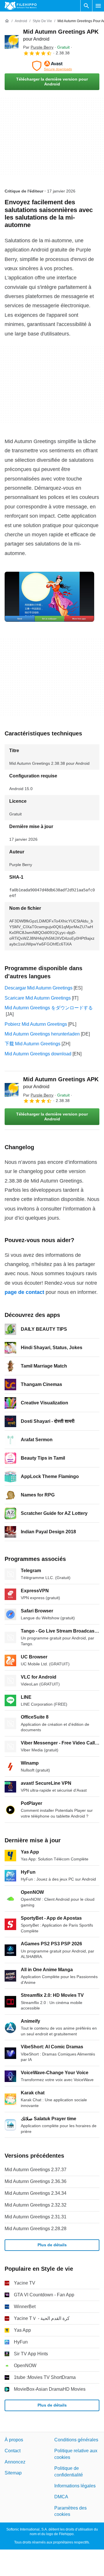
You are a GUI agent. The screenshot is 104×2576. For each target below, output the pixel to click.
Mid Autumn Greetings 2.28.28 (36, 2229)
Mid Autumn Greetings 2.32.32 (36, 2205)
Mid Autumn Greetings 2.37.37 (36, 2170)
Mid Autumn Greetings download (38, 1054)
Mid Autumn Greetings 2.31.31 (36, 2217)
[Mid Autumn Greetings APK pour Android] (12, 42)
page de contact (24, 1292)
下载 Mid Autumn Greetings (32, 1044)
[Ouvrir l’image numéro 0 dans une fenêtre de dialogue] (49, 597)
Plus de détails (52, 2245)
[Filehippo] (21, 6)
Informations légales (75, 2486)
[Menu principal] (98, 6)
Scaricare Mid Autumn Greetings (38, 998)
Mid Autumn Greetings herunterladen (42, 1034)
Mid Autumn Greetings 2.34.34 (36, 2193)
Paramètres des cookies (70, 2511)
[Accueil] (7, 21)
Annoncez (15, 2462)
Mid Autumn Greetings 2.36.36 (36, 2181)
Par (38, 47)
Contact (13, 2451)
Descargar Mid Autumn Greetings (39, 988)
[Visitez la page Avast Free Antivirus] (52, 66)
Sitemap (13, 2473)
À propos (14, 2440)
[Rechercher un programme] (86, 6)
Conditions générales (76, 2440)
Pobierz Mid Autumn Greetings (36, 1024)
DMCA (61, 2497)
